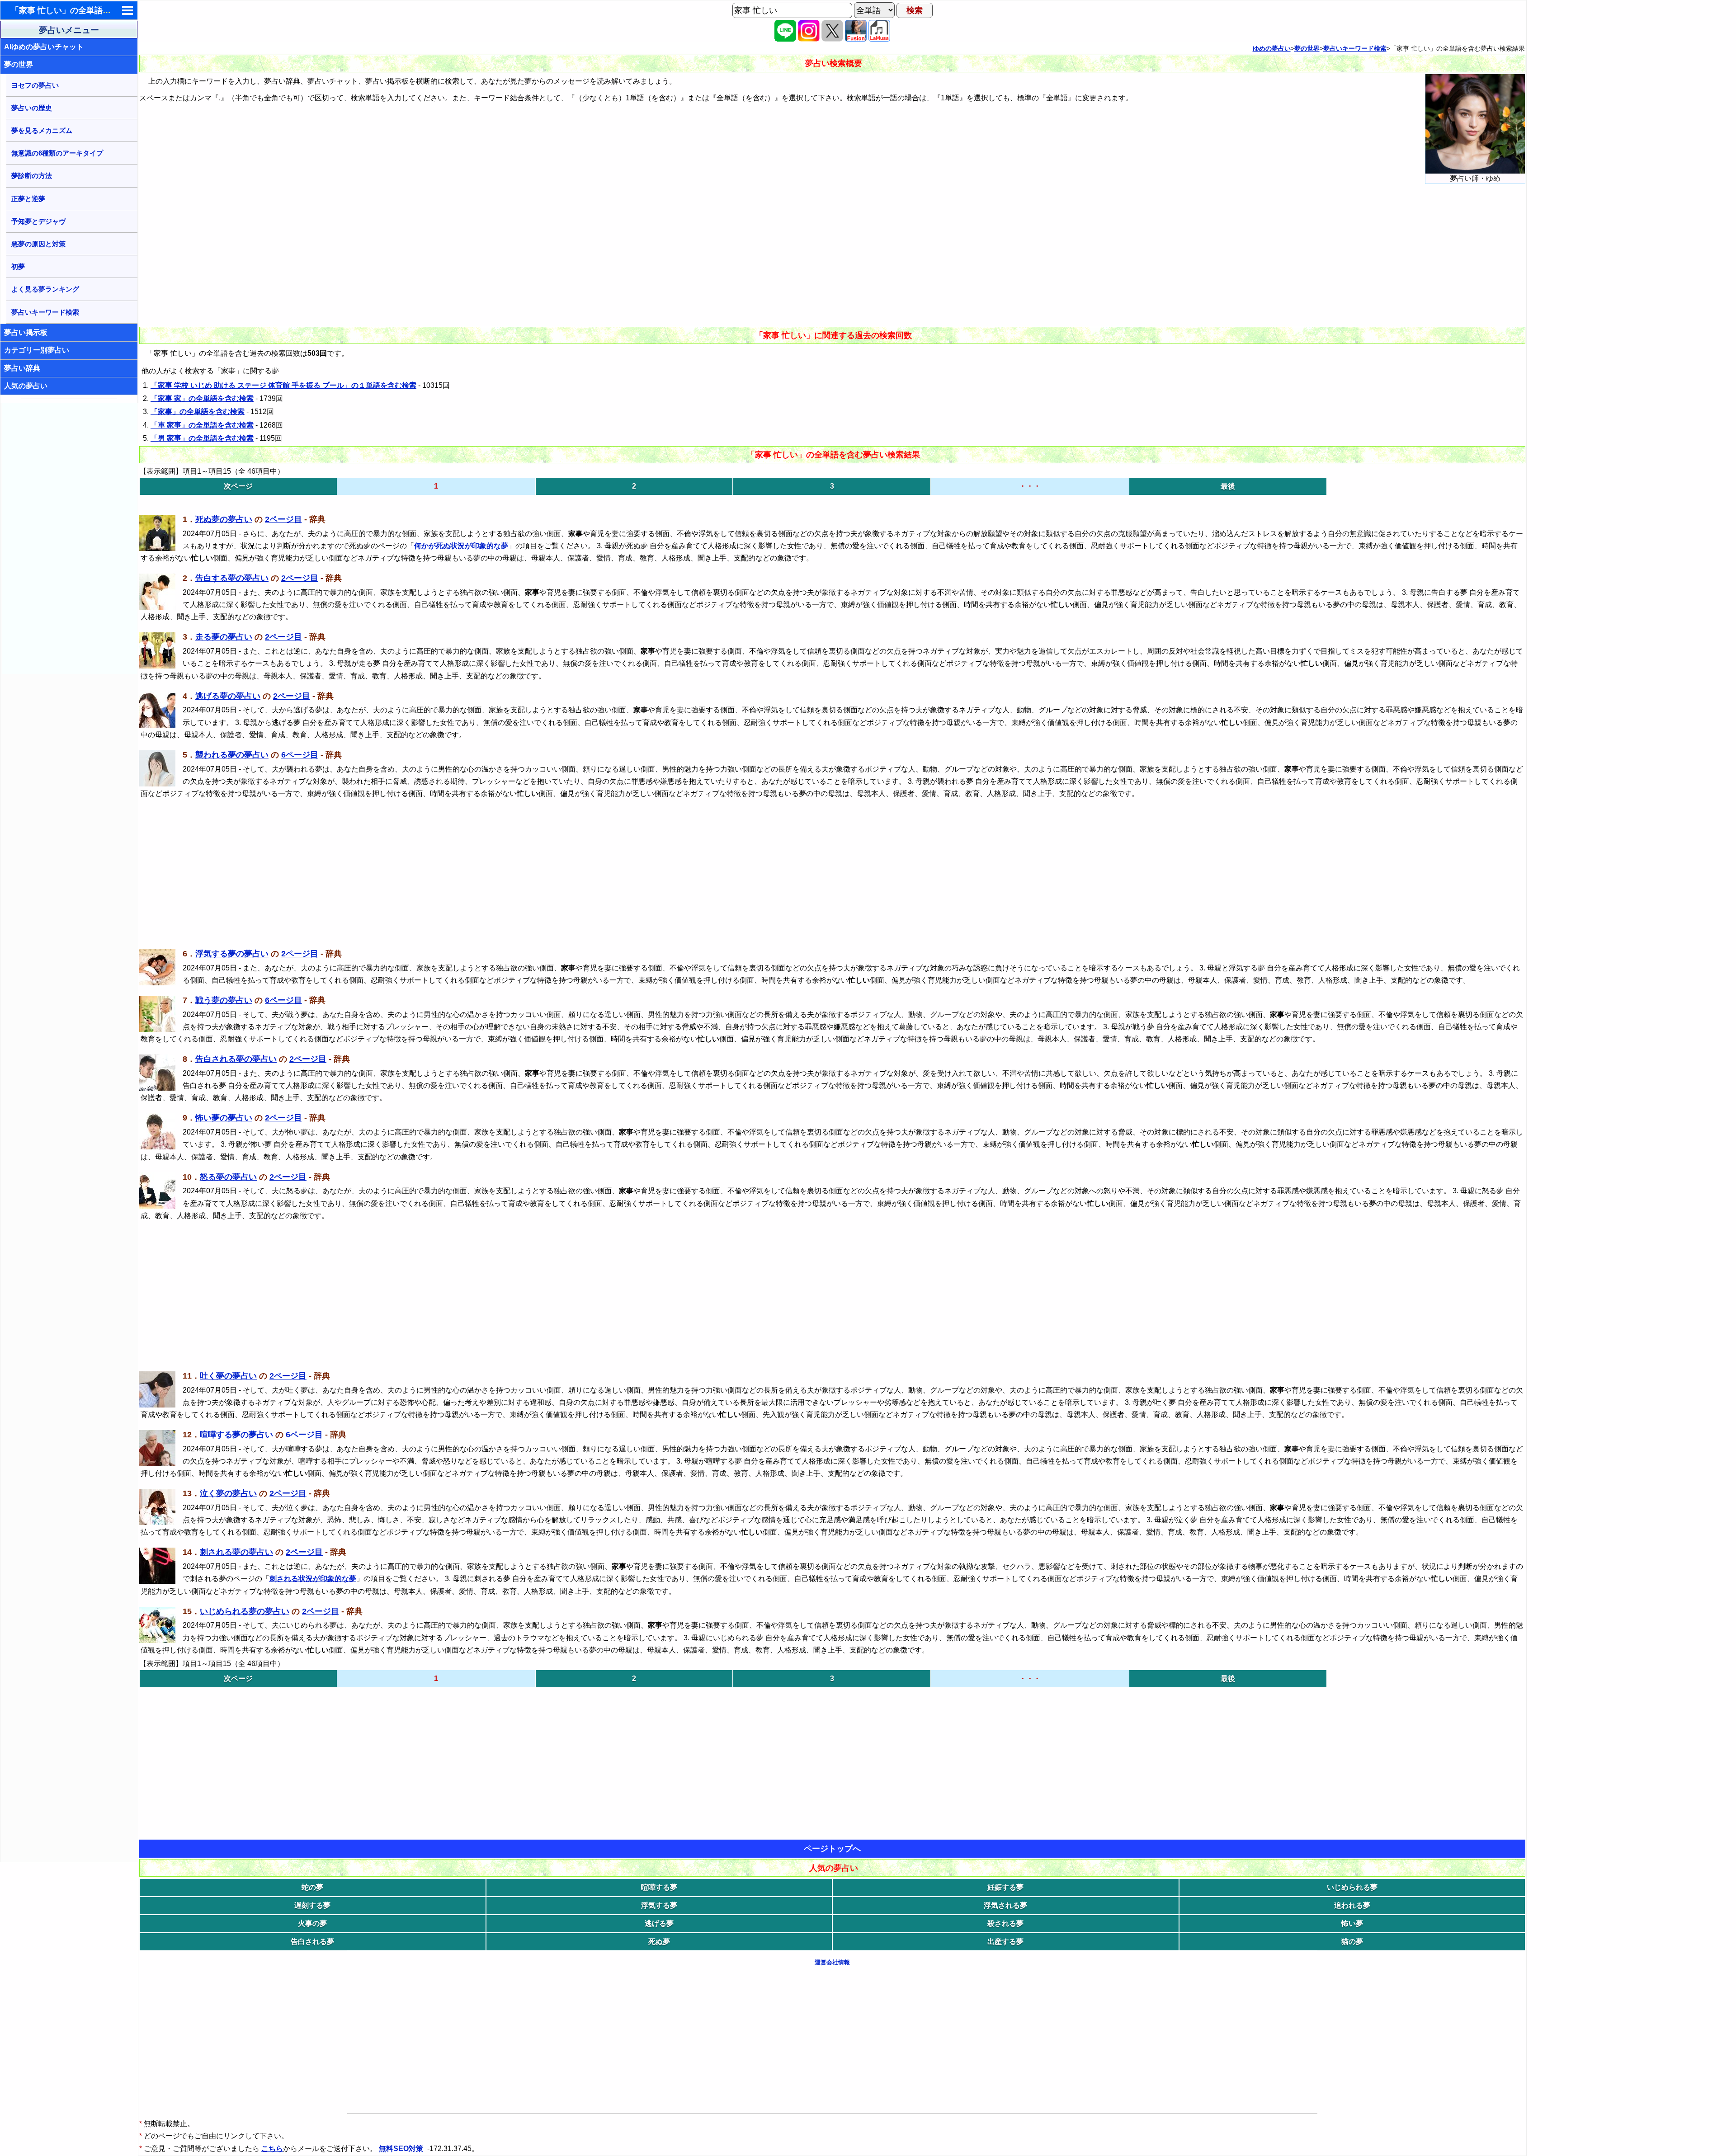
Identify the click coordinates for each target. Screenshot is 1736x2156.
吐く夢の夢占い (228, 1376)
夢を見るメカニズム (42, 130)
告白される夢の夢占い (236, 1059)
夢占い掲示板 (26, 332)
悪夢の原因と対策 (38, 244)
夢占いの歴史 (32, 108)
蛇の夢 (312, 1887)
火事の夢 (312, 1923)
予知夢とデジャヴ (38, 221)
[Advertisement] (70, 538)
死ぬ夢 (659, 1942)
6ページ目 (300, 755)
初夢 (18, 266)
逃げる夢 (659, 1923)
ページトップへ (832, 1849)
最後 (1228, 486)
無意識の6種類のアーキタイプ (57, 153)
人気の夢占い (26, 386)
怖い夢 (1352, 1923)
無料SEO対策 (402, 2149)
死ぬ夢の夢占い (224, 519)
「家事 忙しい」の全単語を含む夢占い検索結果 (97, 10)
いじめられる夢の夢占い (245, 1611)
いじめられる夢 (1352, 1887)
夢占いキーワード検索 (45, 312)
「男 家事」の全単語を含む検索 (202, 438)
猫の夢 (1352, 1942)
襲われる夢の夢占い (232, 755)
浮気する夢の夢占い (232, 954)
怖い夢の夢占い (224, 1118)
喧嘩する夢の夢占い (236, 1435)
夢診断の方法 (32, 176)
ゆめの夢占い (1272, 48)
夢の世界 (19, 64)
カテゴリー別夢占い (37, 350)
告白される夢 (312, 1942)
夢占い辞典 (22, 368)
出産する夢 (1005, 1942)
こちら (272, 2149)
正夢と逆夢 (28, 199)
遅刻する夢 (312, 1905)
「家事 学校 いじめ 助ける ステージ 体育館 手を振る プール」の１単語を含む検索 (283, 385)
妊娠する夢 (1005, 1887)
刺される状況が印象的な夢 (313, 1579)
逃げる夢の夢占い (228, 696)
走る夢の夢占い (224, 637)
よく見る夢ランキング (45, 289)
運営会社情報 (832, 1962)
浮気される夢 (1005, 1905)
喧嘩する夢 (659, 1887)
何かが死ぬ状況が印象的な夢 (461, 546)
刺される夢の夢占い (236, 1552)
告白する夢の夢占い (232, 578)
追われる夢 (1352, 1905)
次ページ (238, 486)
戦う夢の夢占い (224, 1000)
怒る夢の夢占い (228, 1177)
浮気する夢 (659, 1905)
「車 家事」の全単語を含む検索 (202, 425)
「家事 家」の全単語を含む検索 (202, 398)
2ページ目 (283, 519)
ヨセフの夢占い (35, 85)
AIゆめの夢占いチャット (44, 47)
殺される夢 (1005, 1923)
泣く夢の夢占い (228, 1493)
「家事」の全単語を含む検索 (198, 412)
